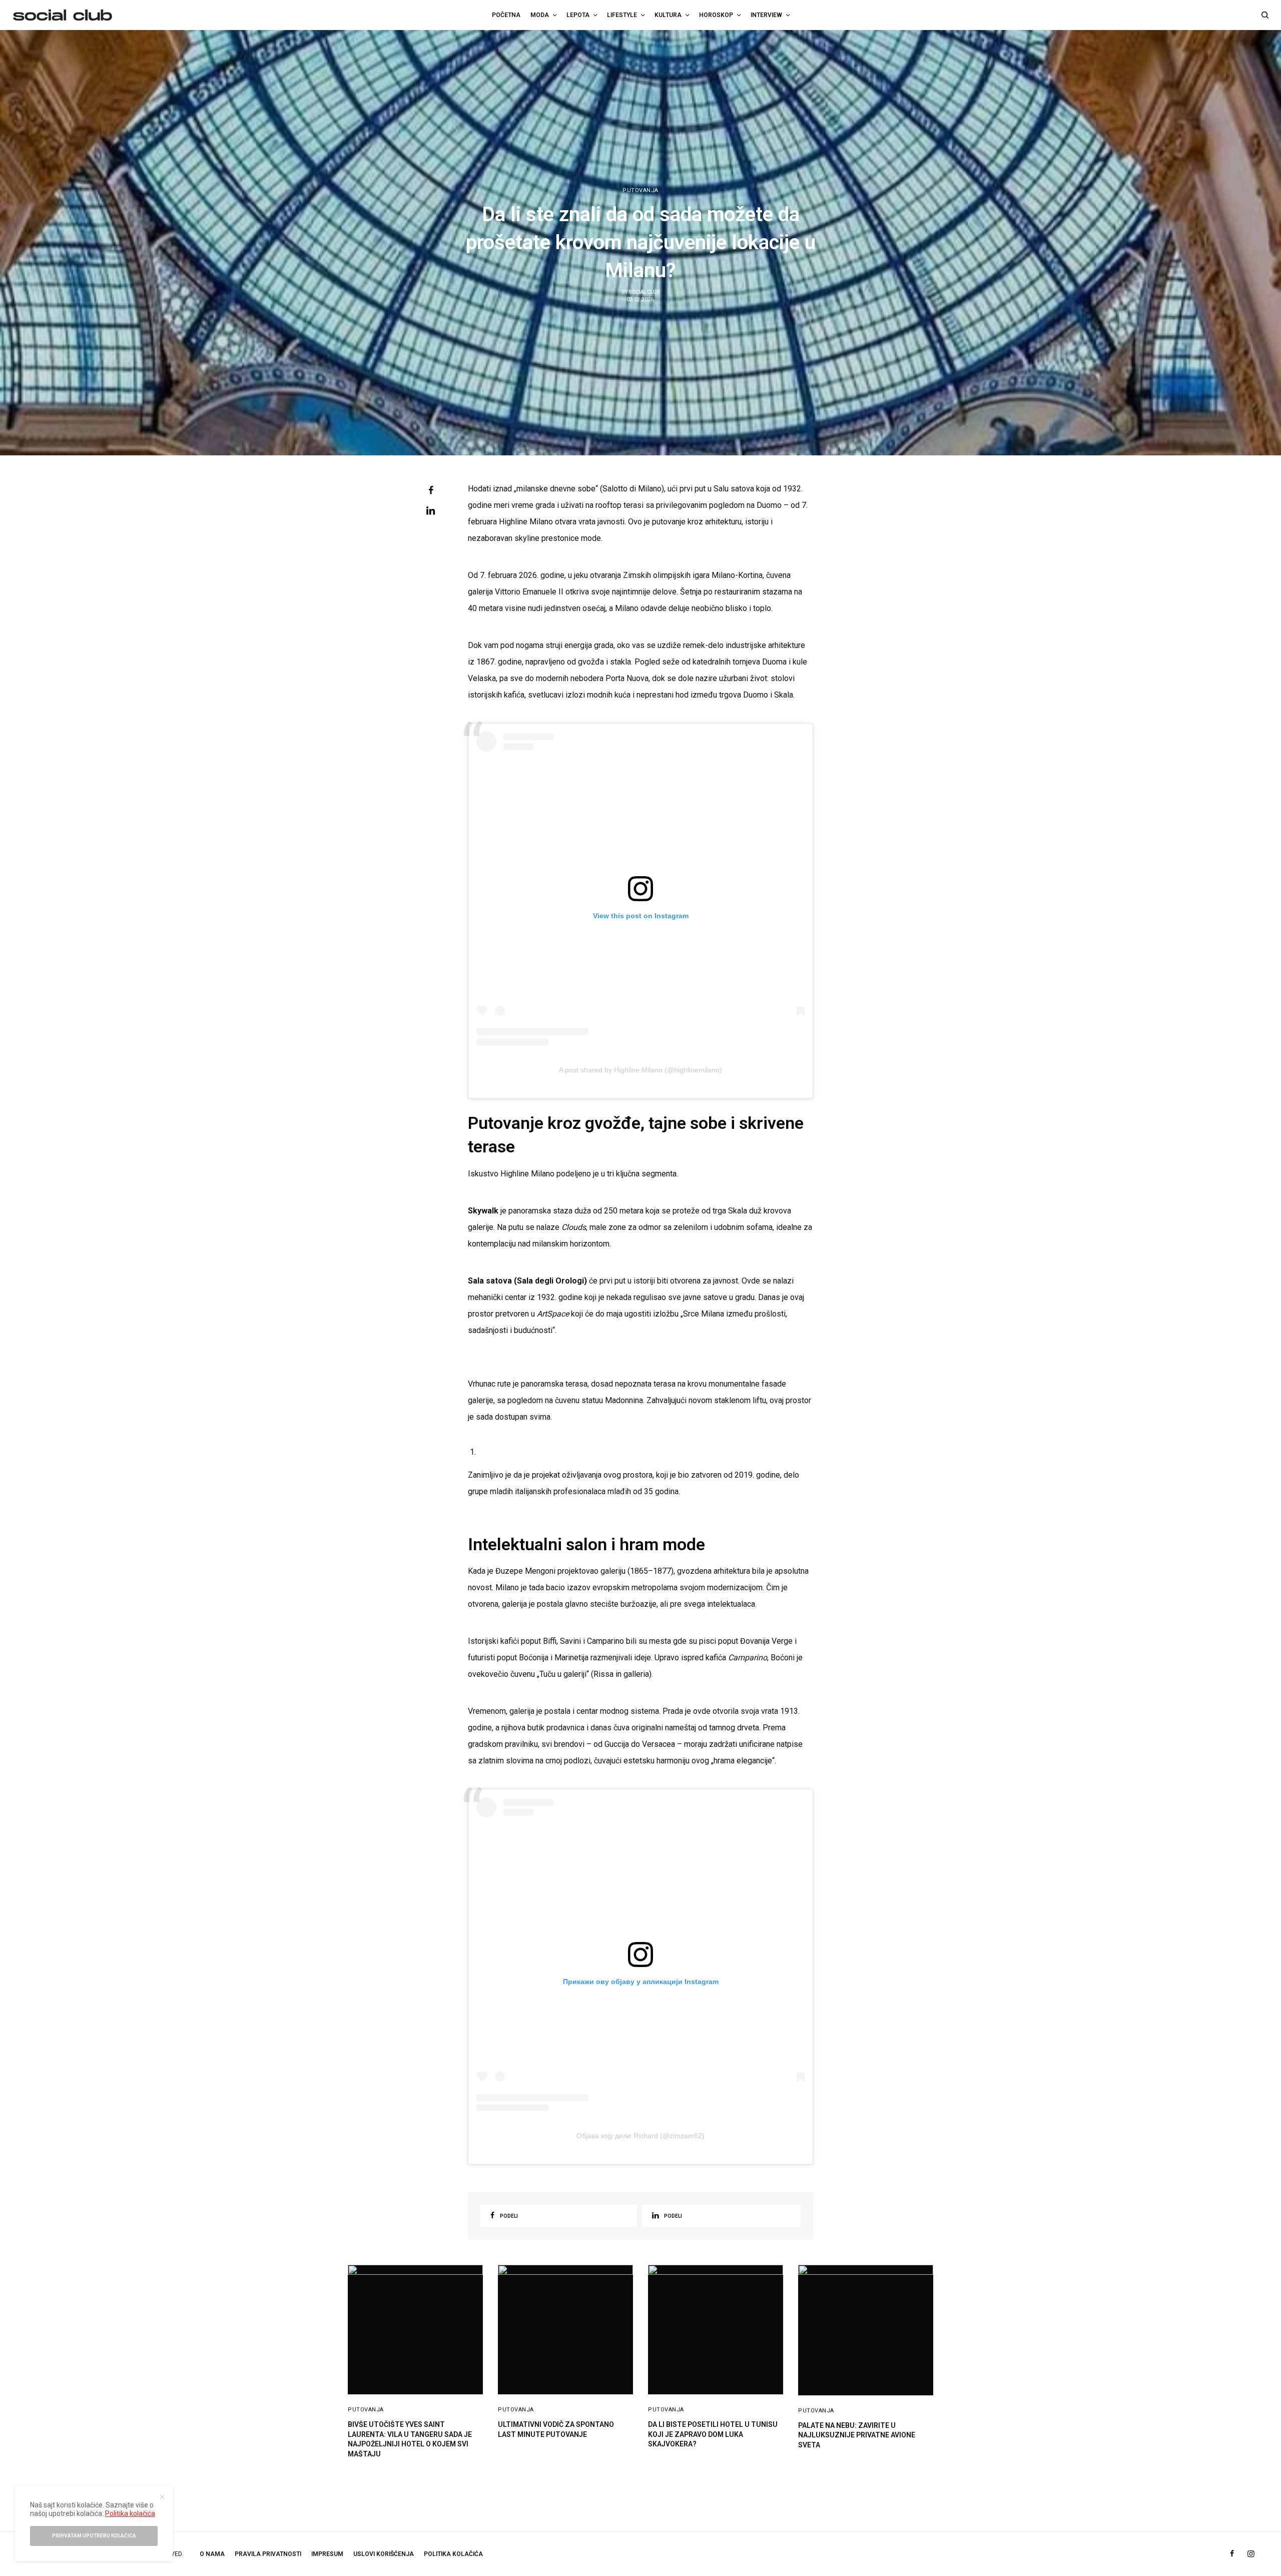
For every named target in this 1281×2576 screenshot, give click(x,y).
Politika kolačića (453, 2554)
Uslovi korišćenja (384, 2554)
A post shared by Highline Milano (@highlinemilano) (640, 1070)
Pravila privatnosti (268, 2554)
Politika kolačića (130, 2513)
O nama (212, 2554)
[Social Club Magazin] (63, 15)
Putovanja (640, 190)
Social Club (644, 292)
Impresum (327, 2554)
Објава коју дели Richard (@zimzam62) (640, 2136)
